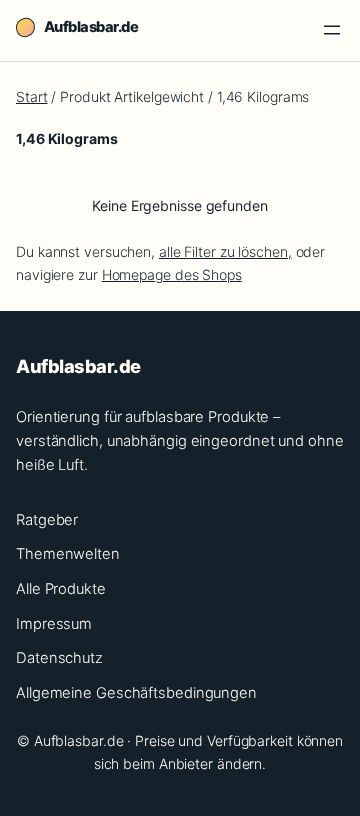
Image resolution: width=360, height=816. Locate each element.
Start (32, 96)
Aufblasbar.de (91, 27)
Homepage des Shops (172, 274)
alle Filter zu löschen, (225, 251)
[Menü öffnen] (332, 30)
